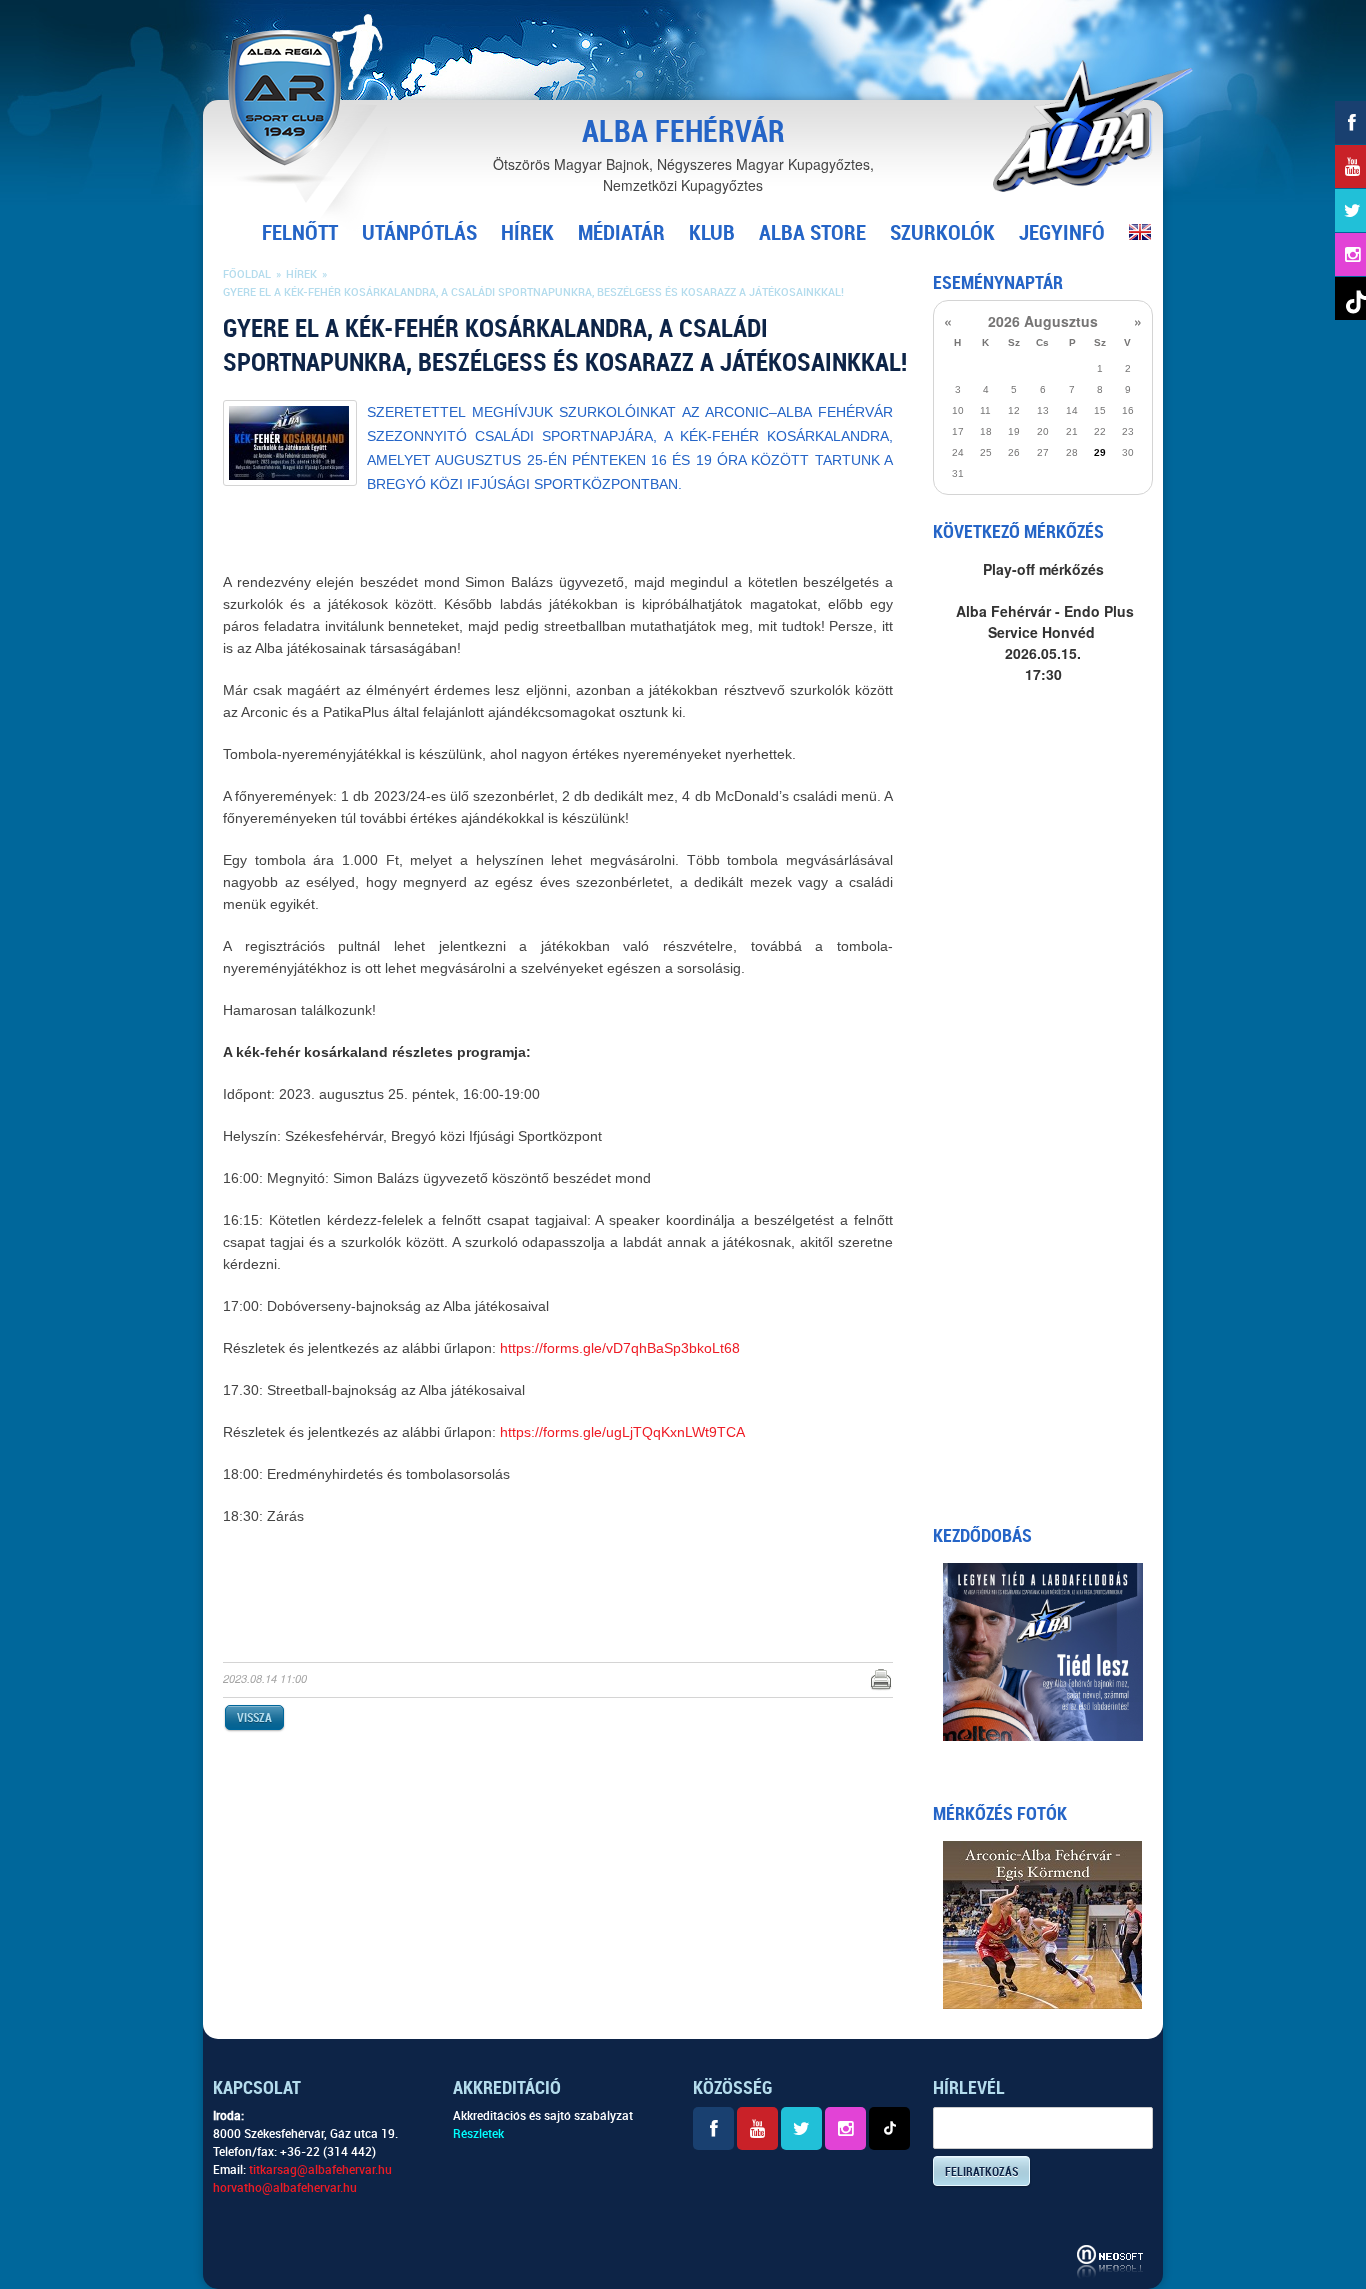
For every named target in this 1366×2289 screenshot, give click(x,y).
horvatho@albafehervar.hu (285, 2188)
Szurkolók (942, 233)
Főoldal (247, 274)
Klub (712, 233)
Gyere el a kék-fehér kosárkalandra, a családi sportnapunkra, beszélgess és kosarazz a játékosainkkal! (533, 292)
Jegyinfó (1062, 233)
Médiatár (621, 233)
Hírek (527, 233)
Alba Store (812, 233)
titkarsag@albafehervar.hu (320, 2170)
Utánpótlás (419, 233)
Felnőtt (300, 233)
